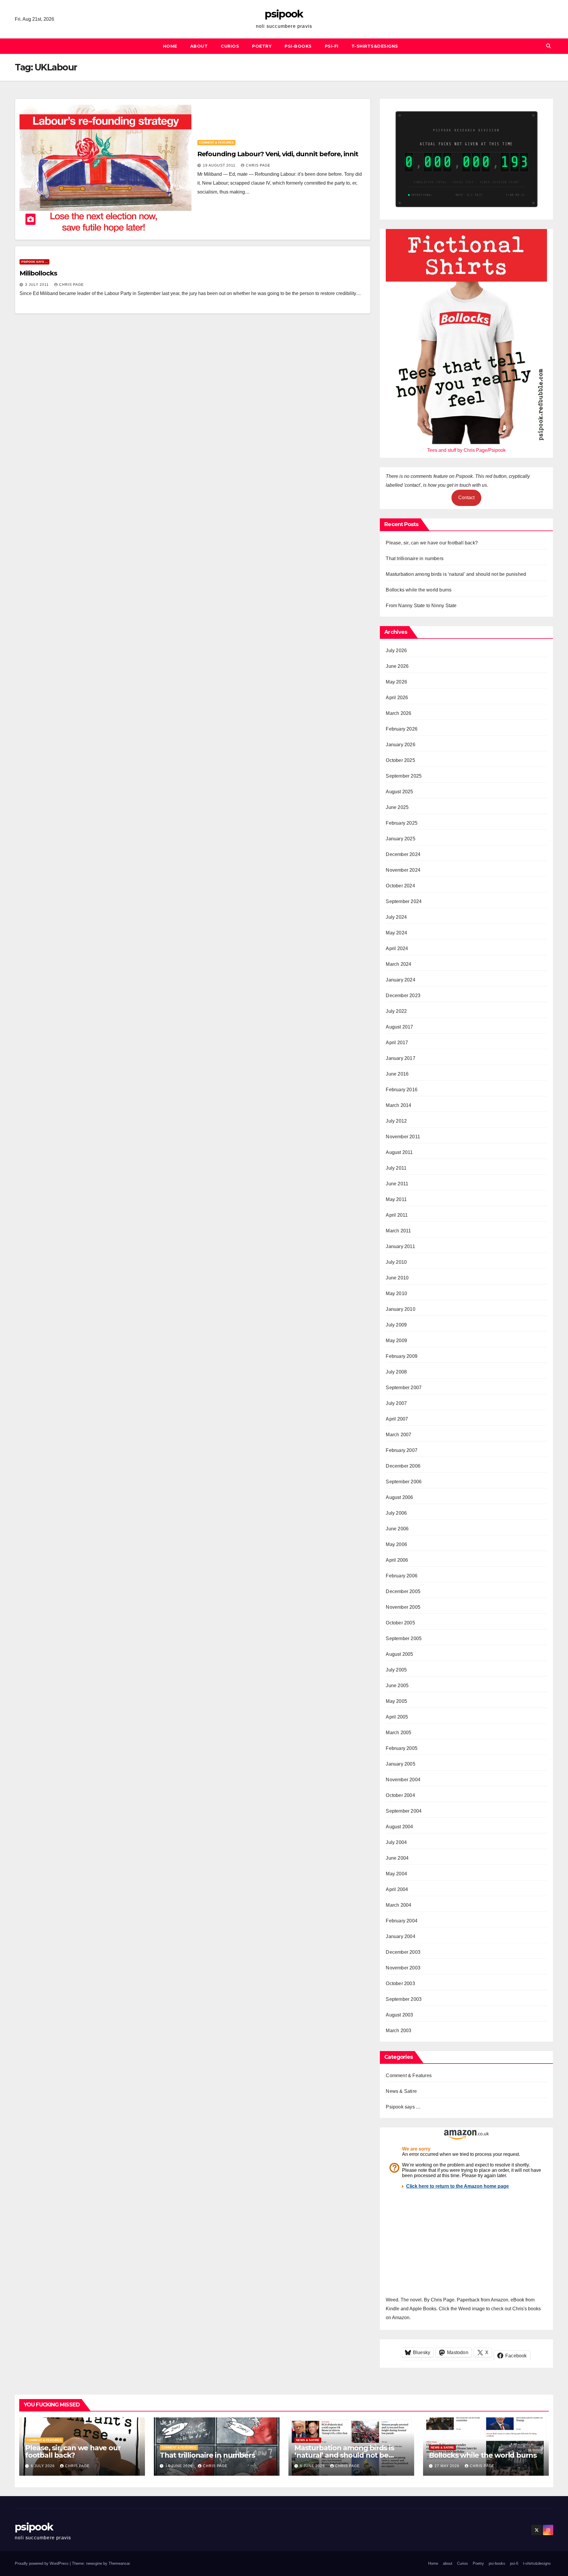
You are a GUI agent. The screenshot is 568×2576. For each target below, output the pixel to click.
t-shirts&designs (375, 46)
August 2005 (399, 1654)
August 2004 (399, 1827)
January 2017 (400, 1058)
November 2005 (403, 1607)
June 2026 (397, 666)
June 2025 (397, 807)
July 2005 (396, 1670)
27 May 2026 (448, 2466)
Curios (230, 46)
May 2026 (396, 682)
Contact (466, 498)
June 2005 (397, 1686)
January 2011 (400, 1246)
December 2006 (403, 1466)
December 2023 (403, 996)
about (199, 46)
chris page (258, 165)
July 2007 (396, 1403)
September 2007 (404, 1388)
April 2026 (397, 698)
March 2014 (398, 1105)
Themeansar (119, 2563)
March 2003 (398, 2031)
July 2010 (396, 1262)
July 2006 (396, 1513)
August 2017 (399, 1027)
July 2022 (396, 1011)
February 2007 (402, 1450)
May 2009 (396, 1341)
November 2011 (403, 1137)
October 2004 (400, 1795)
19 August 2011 (220, 165)
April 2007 (397, 1419)
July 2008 (396, 1372)
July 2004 (396, 1842)
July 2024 (396, 917)
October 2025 (400, 760)
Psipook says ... (34, 262)
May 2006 (396, 1544)
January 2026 (400, 745)
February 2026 (402, 729)
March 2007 (398, 1435)
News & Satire (401, 2091)
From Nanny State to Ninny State (421, 606)
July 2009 (396, 1325)
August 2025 (399, 792)
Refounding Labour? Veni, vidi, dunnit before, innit (278, 154)
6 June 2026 (313, 2466)
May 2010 (396, 1293)
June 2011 (397, 1184)
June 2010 (397, 1278)
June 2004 (397, 1858)
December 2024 (403, 854)
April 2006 (397, 1560)
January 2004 (400, 1936)
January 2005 (400, 1764)
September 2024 (404, 901)
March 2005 (398, 1733)
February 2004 (402, 1921)
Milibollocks (38, 273)
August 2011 (399, 1152)
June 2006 (397, 1529)
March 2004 (398, 1905)
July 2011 (396, 1168)
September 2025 (404, 776)
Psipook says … (403, 2107)
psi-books (298, 46)
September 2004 (404, 1811)
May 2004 (396, 1874)
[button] (548, 46)
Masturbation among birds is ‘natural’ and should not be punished (456, 574)
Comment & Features (216, 142)
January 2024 (400, 980)
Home (170, 46)
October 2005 (400, 1623)
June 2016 (397, 1074)
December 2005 (403, 1591)
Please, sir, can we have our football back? (432, 543)
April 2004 (397, 1889)
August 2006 (399, 1497)
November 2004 (403, 1780)
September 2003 (404, 1999)
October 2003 (400, 1983)
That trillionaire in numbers (415, 558)
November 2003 (403, 1968)
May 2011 (396, 1199)
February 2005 (402, 1748)
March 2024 (398, 964)
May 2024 (396, 933)
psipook (284, 14)
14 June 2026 (180, 2466)
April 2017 (397, 1043)
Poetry (262, 46)
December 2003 (403, 1952)
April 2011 (397, 1215)
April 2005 (397, 1717)
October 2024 (400, 886)
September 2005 (404, 1638)
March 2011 (398, 1231)
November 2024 (403, 870)
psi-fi (332, 46)
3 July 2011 (38, 285)
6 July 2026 (43, 2466)
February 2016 (402, 1090)
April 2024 (397, 948)
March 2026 (398, 713)
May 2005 (396, 1701)
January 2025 (400, 839)
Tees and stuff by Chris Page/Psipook (466, 450)
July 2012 (396, 1121)
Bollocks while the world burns (419, 590)
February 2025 (402, 823)
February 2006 (402, 1576)
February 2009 (402, 1356)
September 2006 (404, 1482)
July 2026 (396, 651)
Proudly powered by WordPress (42, 2563)
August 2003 (399, 2015)
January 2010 (400, 1309)
